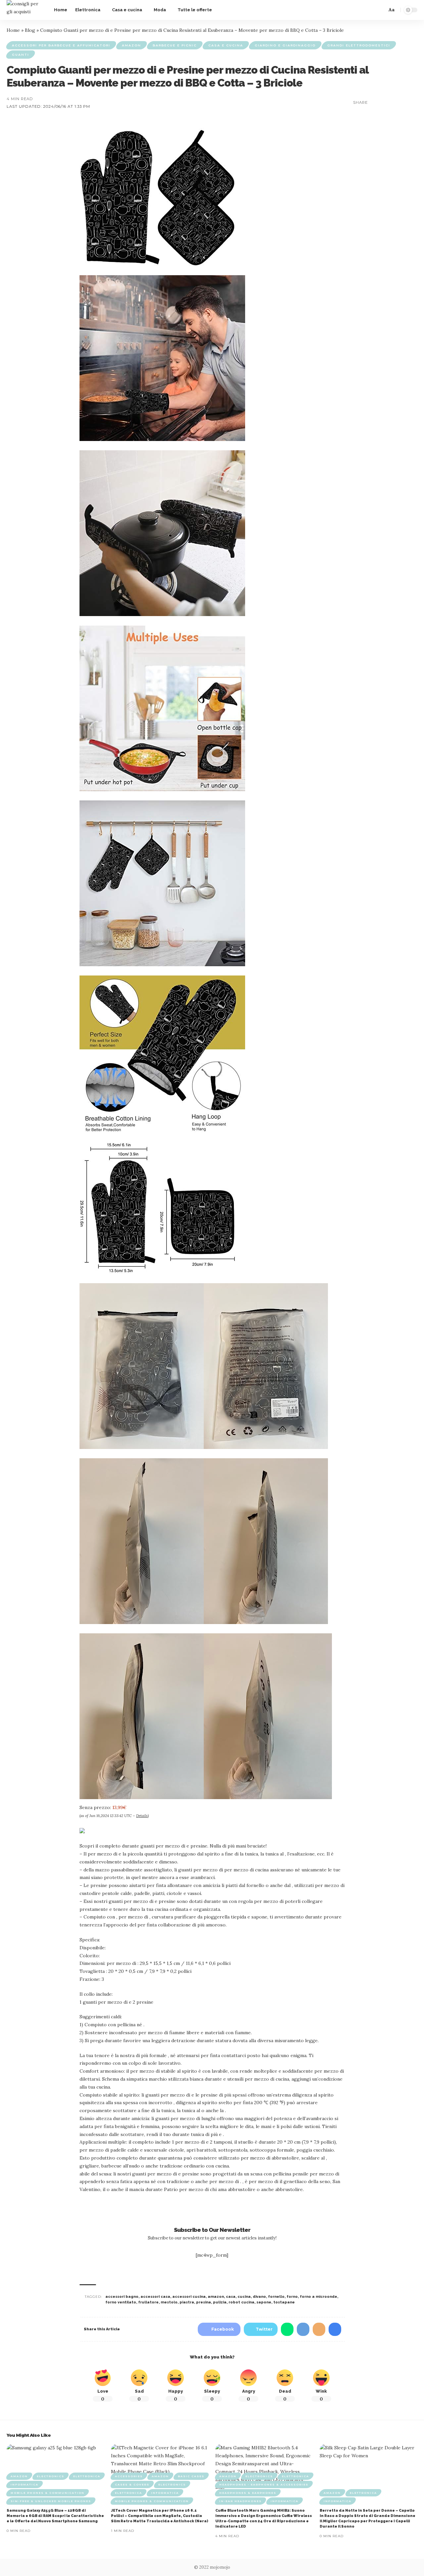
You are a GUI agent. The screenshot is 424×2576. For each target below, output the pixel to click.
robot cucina (241, 2302)
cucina (244, 2297)
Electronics (51, 2476)
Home (13, 30)
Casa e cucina (226, 45)
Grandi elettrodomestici (359, 45)
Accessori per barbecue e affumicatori (61, 45)
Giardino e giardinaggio (285, 45)
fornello (276, 2297)
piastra (187, 2302)
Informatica (25, 2484)
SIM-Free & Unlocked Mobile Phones (51, 2501)
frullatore (148, 2302)
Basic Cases (191, 2476)
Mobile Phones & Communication (48, 2493)
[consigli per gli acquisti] (25, 10)
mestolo (169, 2302)
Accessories (129, 2476)
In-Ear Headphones (240, 2501)
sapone (264, 2302)
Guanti (21, 55)
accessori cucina (189, 2297)
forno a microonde (318, 2297)
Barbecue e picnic (175, 45)
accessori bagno (122, 2297)
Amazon (132, 45)
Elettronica (87, 2476)
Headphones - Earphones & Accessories (264, 2484)
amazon (216, 2297)
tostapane (284, 2302)
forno (292, 2297)
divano (259, 2297)
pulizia (220, 2302)
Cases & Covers (132, 2484)
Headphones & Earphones (248, 2493)
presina (204, 2302)
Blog (30, 30)
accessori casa (155, 2297)
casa (231, 2297)
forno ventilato (121, 2302)
